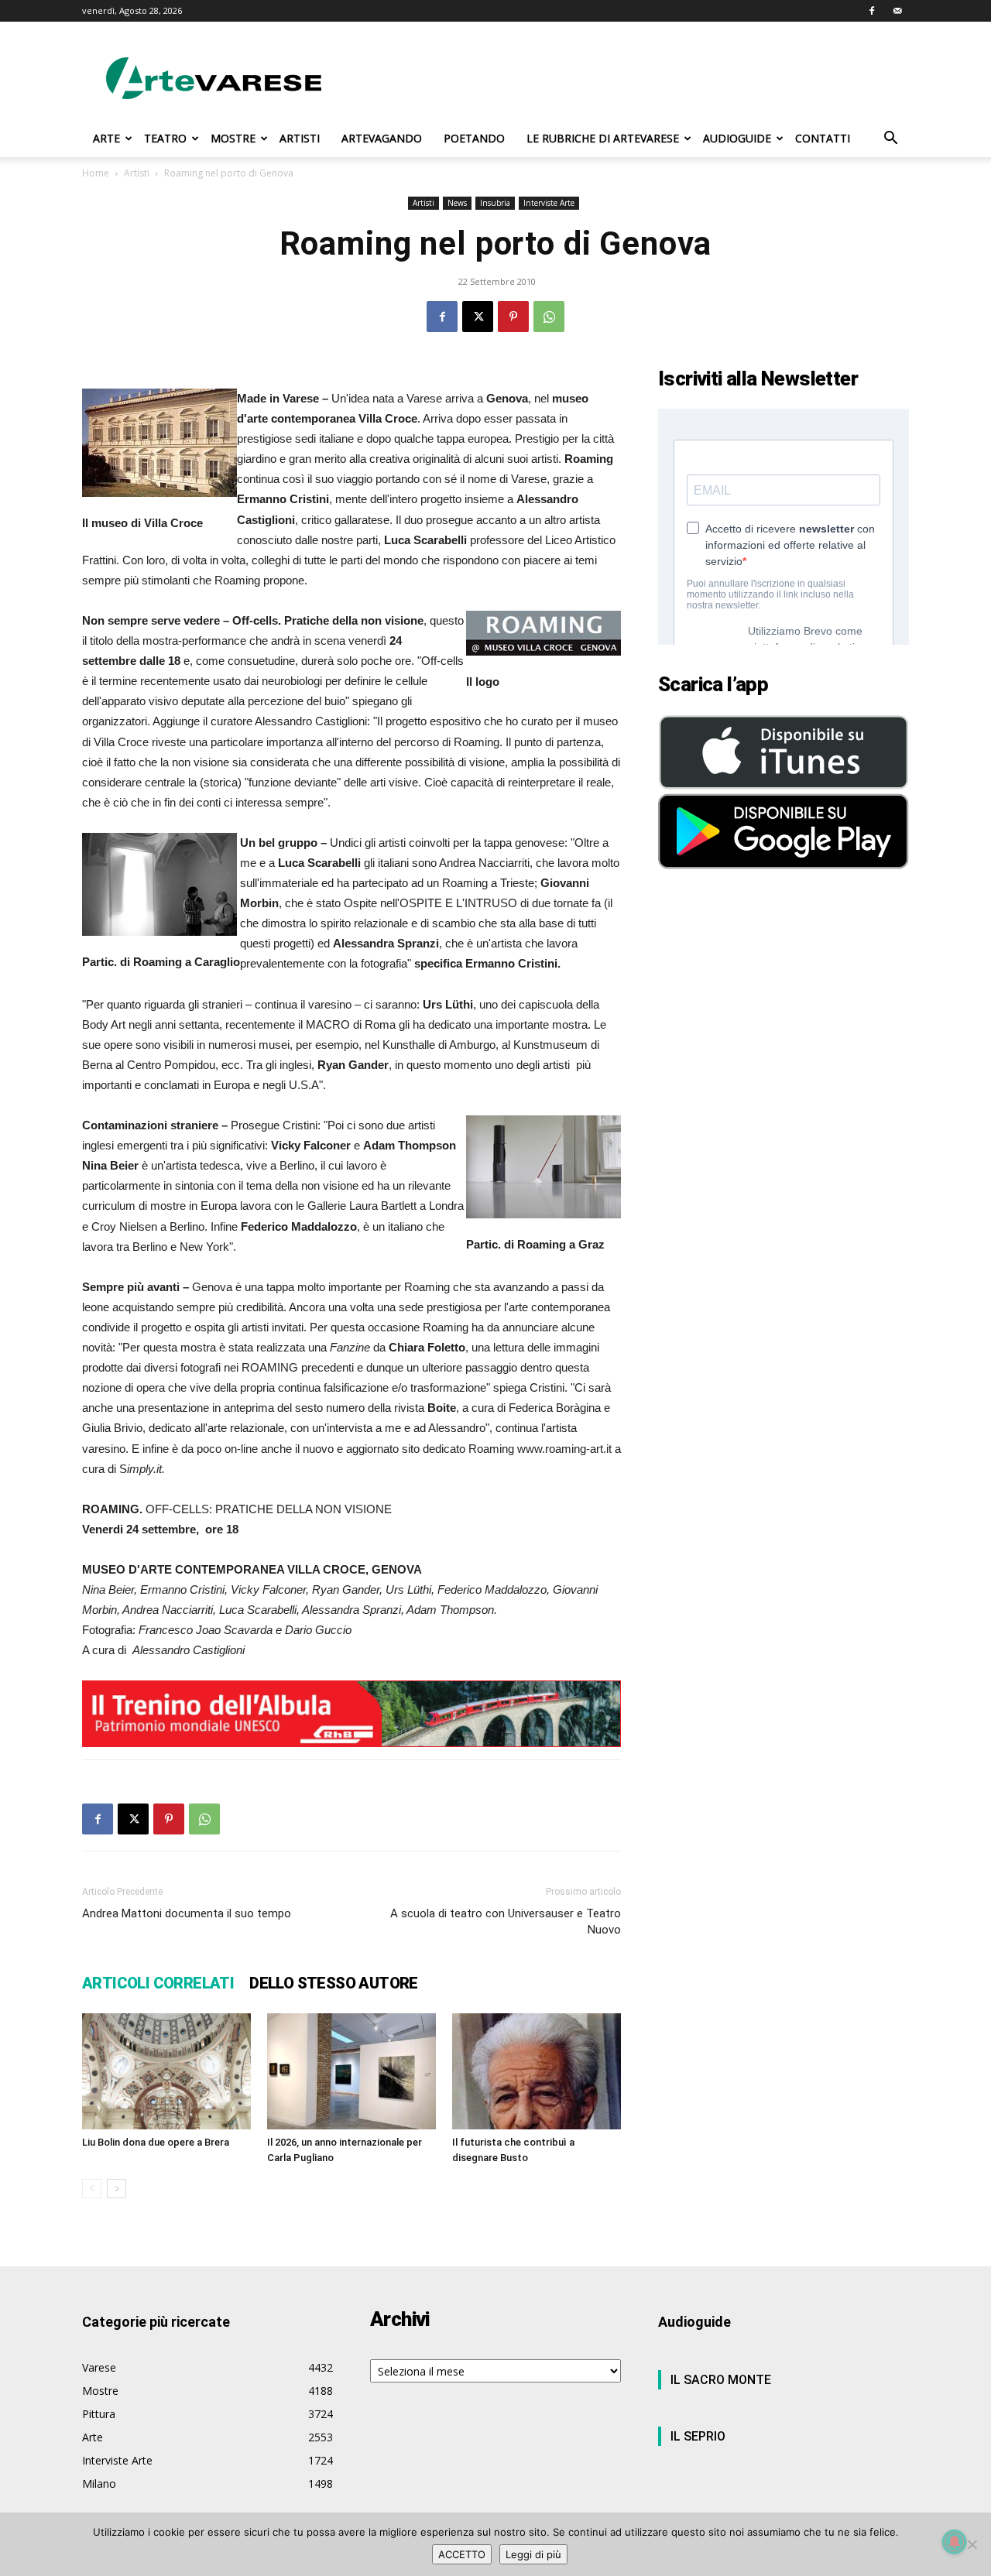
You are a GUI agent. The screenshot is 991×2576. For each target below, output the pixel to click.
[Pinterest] (513, 317)
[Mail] (897, 11)
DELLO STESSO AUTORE (334, 1983)
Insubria (495, 203)
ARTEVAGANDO (382, 138)
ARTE (106, 138)
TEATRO (165, 138)
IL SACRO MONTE (721, 2380)
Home (96, 173)
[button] (890, 140)
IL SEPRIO (698, 2436)
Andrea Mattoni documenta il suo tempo (187, 1913)
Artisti (137, 173)
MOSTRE (233, 138)
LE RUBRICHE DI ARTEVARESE (603, 138)
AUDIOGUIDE (737, 138)
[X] (478, 317)
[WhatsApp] (549, 317)
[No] (972, 2544)
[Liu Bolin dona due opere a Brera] (166, 2071)
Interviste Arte (549, 203)
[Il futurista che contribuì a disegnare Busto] (537, 2071)
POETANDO (474, 138)
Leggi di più (533, 2554)
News (457, 203)
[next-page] (117, 2189)
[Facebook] (872, 11)
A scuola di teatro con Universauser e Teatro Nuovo (506, 1922)
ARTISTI (300, 138)
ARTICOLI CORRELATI (158, 1983)
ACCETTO (462, 2554)
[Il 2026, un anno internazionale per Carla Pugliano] (351, 2071)
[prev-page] (92, 2189)
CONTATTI (823, 138)
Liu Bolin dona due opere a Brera (156, 2142)
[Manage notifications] (955, 2542)
